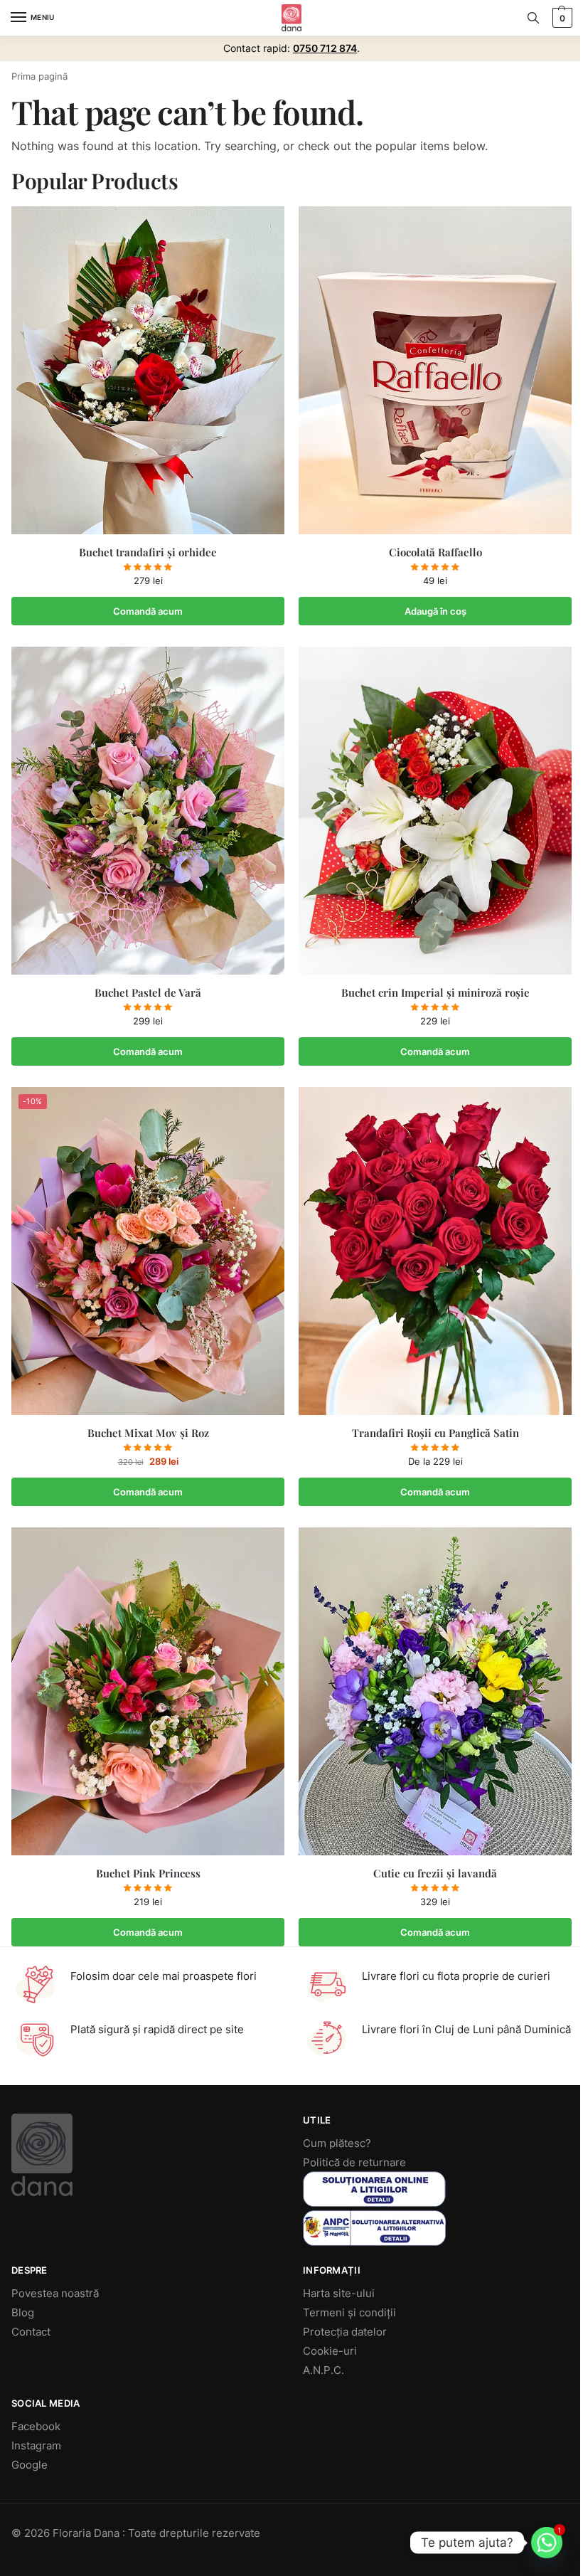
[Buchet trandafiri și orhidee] (148, 370)
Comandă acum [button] (148, 611)
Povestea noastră (55, 2294)
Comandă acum (435, 1492)
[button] (561, 18)
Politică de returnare (354, 2163)
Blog (23, 2313)
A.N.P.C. (323, 2370)
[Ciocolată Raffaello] (435, 370)
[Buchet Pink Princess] (148, 1691)
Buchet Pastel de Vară (148, 993)
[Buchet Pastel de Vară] (148, 811)
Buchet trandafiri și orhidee (148, 552)
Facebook (36, 2427)
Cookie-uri (330, 2351)
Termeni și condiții (349, 2313)
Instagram (36, 2446)
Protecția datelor (345, 2332)
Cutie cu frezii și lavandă (435, 1873)
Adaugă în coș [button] (435, 611)
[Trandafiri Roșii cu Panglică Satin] (435, 1251)
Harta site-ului (339, 2294)
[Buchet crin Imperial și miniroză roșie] (435, 811)
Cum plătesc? (337, 2143)
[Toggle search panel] (533, 18)
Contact (31, 2332)
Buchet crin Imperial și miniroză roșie (435, 993)
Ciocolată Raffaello (435, 552)
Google (30, 2465)
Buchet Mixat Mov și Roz (148, 1433)
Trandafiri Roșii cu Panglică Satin (435, 1433)
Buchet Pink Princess (148, 1873)
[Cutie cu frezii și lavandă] (435, 1691)
